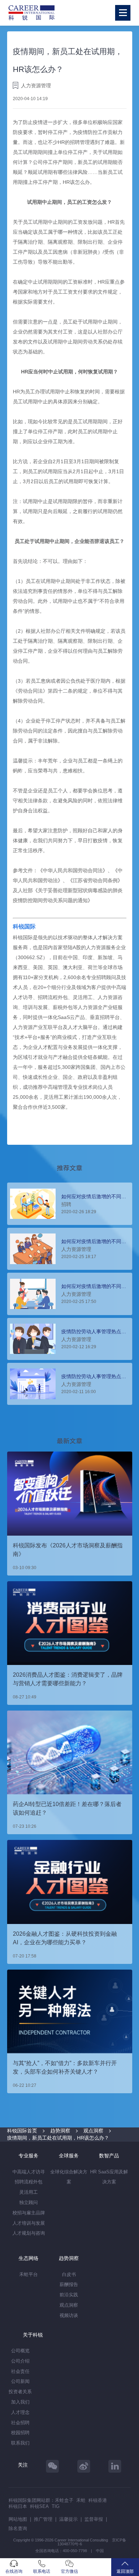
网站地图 (18, 2519)
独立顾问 (29, 2202)
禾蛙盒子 (64, 2500)
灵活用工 (29, 2192)
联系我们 (20, 2443)
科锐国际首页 (22, 2131)
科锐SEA (39, 2506)
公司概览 (20, 2351)
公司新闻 (20, 2381)
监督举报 (94, 2519)
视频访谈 (69, 2315)
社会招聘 (20, 2423)
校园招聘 (20, 2433)
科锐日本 (18, 2506)
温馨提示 (68, 2519)
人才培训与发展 (29, 2223)
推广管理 (43, 2519)
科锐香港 (98, 2500)
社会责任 (20, 2371)
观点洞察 (93, 2131)
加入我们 (20, 2402)
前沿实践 (69, 2295)
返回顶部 (125, 2571)
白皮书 (69, 2274)
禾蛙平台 (29, 2274)
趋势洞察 (60, 2131)
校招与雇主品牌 (29, 2213)
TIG (56, 2506)
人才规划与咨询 (29, 2233)
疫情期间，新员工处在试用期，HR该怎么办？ (58, 2138)
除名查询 (18, 2528)
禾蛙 (81, 2500)
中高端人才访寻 (29, 2172)
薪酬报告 (69, 2284)
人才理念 (20, 2412)
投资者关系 (20, 2392)
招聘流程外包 (29, 2182)
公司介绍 (20, 2361)
